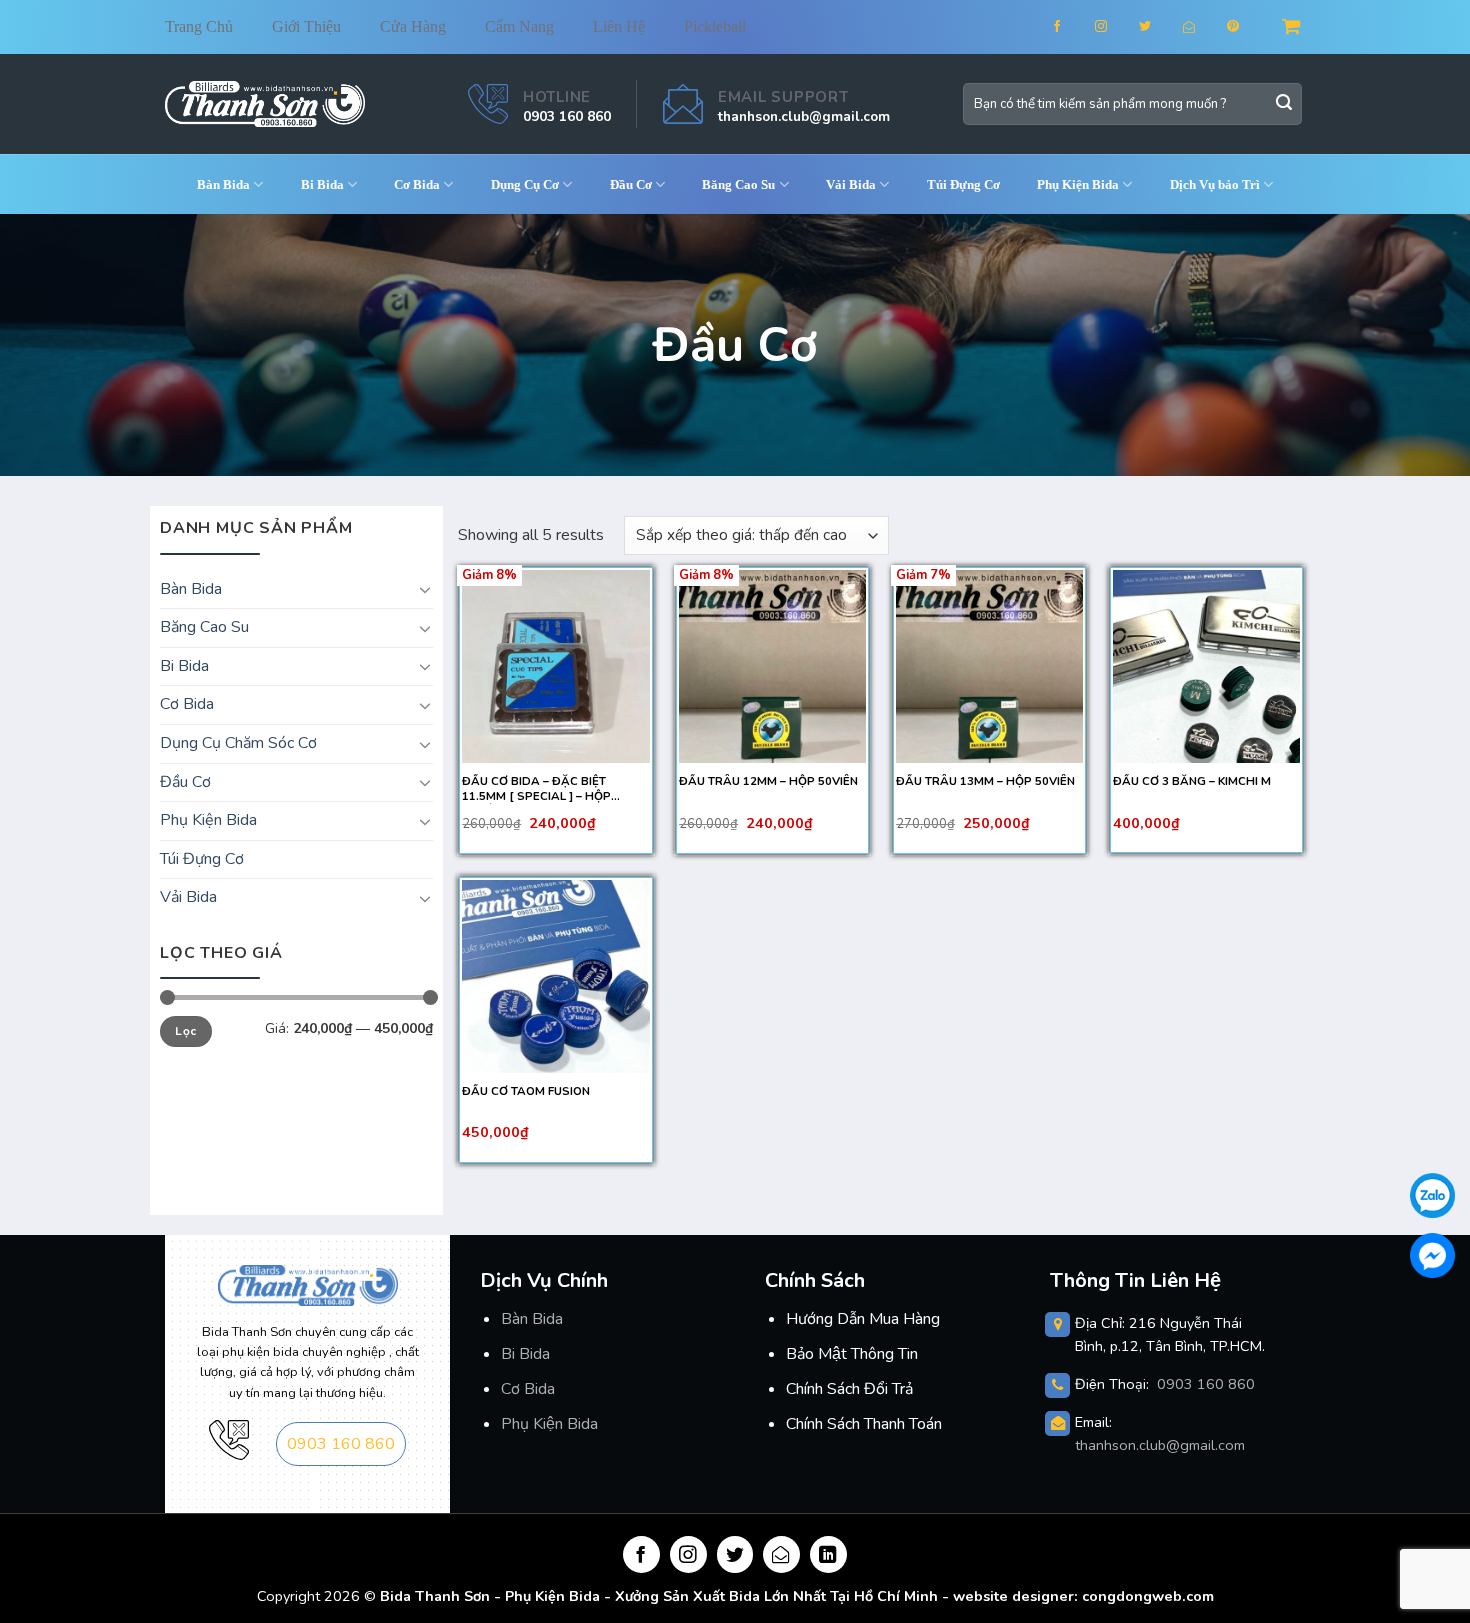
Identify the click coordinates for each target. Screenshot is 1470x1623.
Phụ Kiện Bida (549, 1424)
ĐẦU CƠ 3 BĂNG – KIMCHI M (1192, 781)
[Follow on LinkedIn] (828, 1554)
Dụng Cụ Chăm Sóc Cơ (238, 743)
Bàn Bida (532, 1319)
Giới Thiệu (306, 26)
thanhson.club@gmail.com (804, 116)
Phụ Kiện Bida (1078, 184)
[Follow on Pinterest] (1245, 27)
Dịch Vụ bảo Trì (1215, 184)
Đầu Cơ (631, 184)
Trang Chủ (199, 26)
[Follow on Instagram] (1113, 27)
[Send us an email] (1201, 27)
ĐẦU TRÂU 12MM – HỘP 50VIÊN (768, 781)
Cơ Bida (417, 184)
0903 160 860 (567, 116)
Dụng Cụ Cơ (525, 184)
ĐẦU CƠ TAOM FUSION (526, 1091)
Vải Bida (851, 184)
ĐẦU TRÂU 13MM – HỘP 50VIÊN (985, 781)
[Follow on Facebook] (1069, 27)
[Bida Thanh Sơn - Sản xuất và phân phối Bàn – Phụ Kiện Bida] (265, 103)
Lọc (185, 1031)
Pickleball (715, 26)
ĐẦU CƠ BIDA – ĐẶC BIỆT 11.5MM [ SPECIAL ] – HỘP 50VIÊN (536, 789)
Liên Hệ (619, 26)
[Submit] (1284, 104)
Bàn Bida (223, 184)
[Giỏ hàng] (1293, 26)
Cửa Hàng (413, 26)
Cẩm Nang (519, 26)
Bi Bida (322, 184)
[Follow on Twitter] (1157, 27)
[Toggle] (425, 589)
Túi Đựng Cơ (963, 184)
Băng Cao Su (738, 184)
